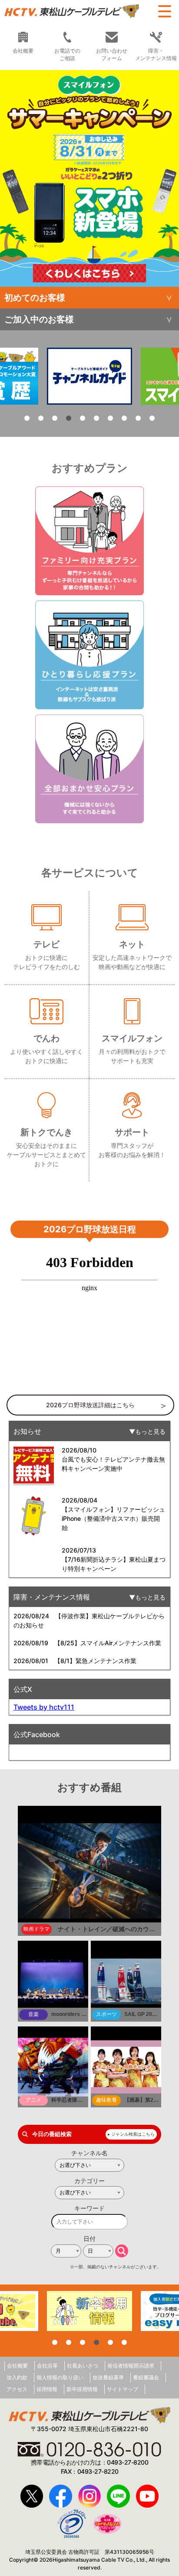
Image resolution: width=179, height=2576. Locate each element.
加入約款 (17, 2377)
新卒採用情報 (82, 2389)
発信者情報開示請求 (131, 2366)
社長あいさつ (83, 2366)
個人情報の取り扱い (60, 2377)
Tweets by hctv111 (44, 1707)
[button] (89, 178)
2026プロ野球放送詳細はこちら (90, 1405)
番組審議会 (146, 2377)
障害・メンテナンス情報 (156, 54)
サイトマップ (123, 2389)
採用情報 (47, 2389)
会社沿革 (47, 2366)
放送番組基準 (108, 2377)
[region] (89, 178)
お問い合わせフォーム (112, 54)
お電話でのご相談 (67, 54)
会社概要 (17, 2366)
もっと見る (150, 1431)
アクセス (17, 2389)
